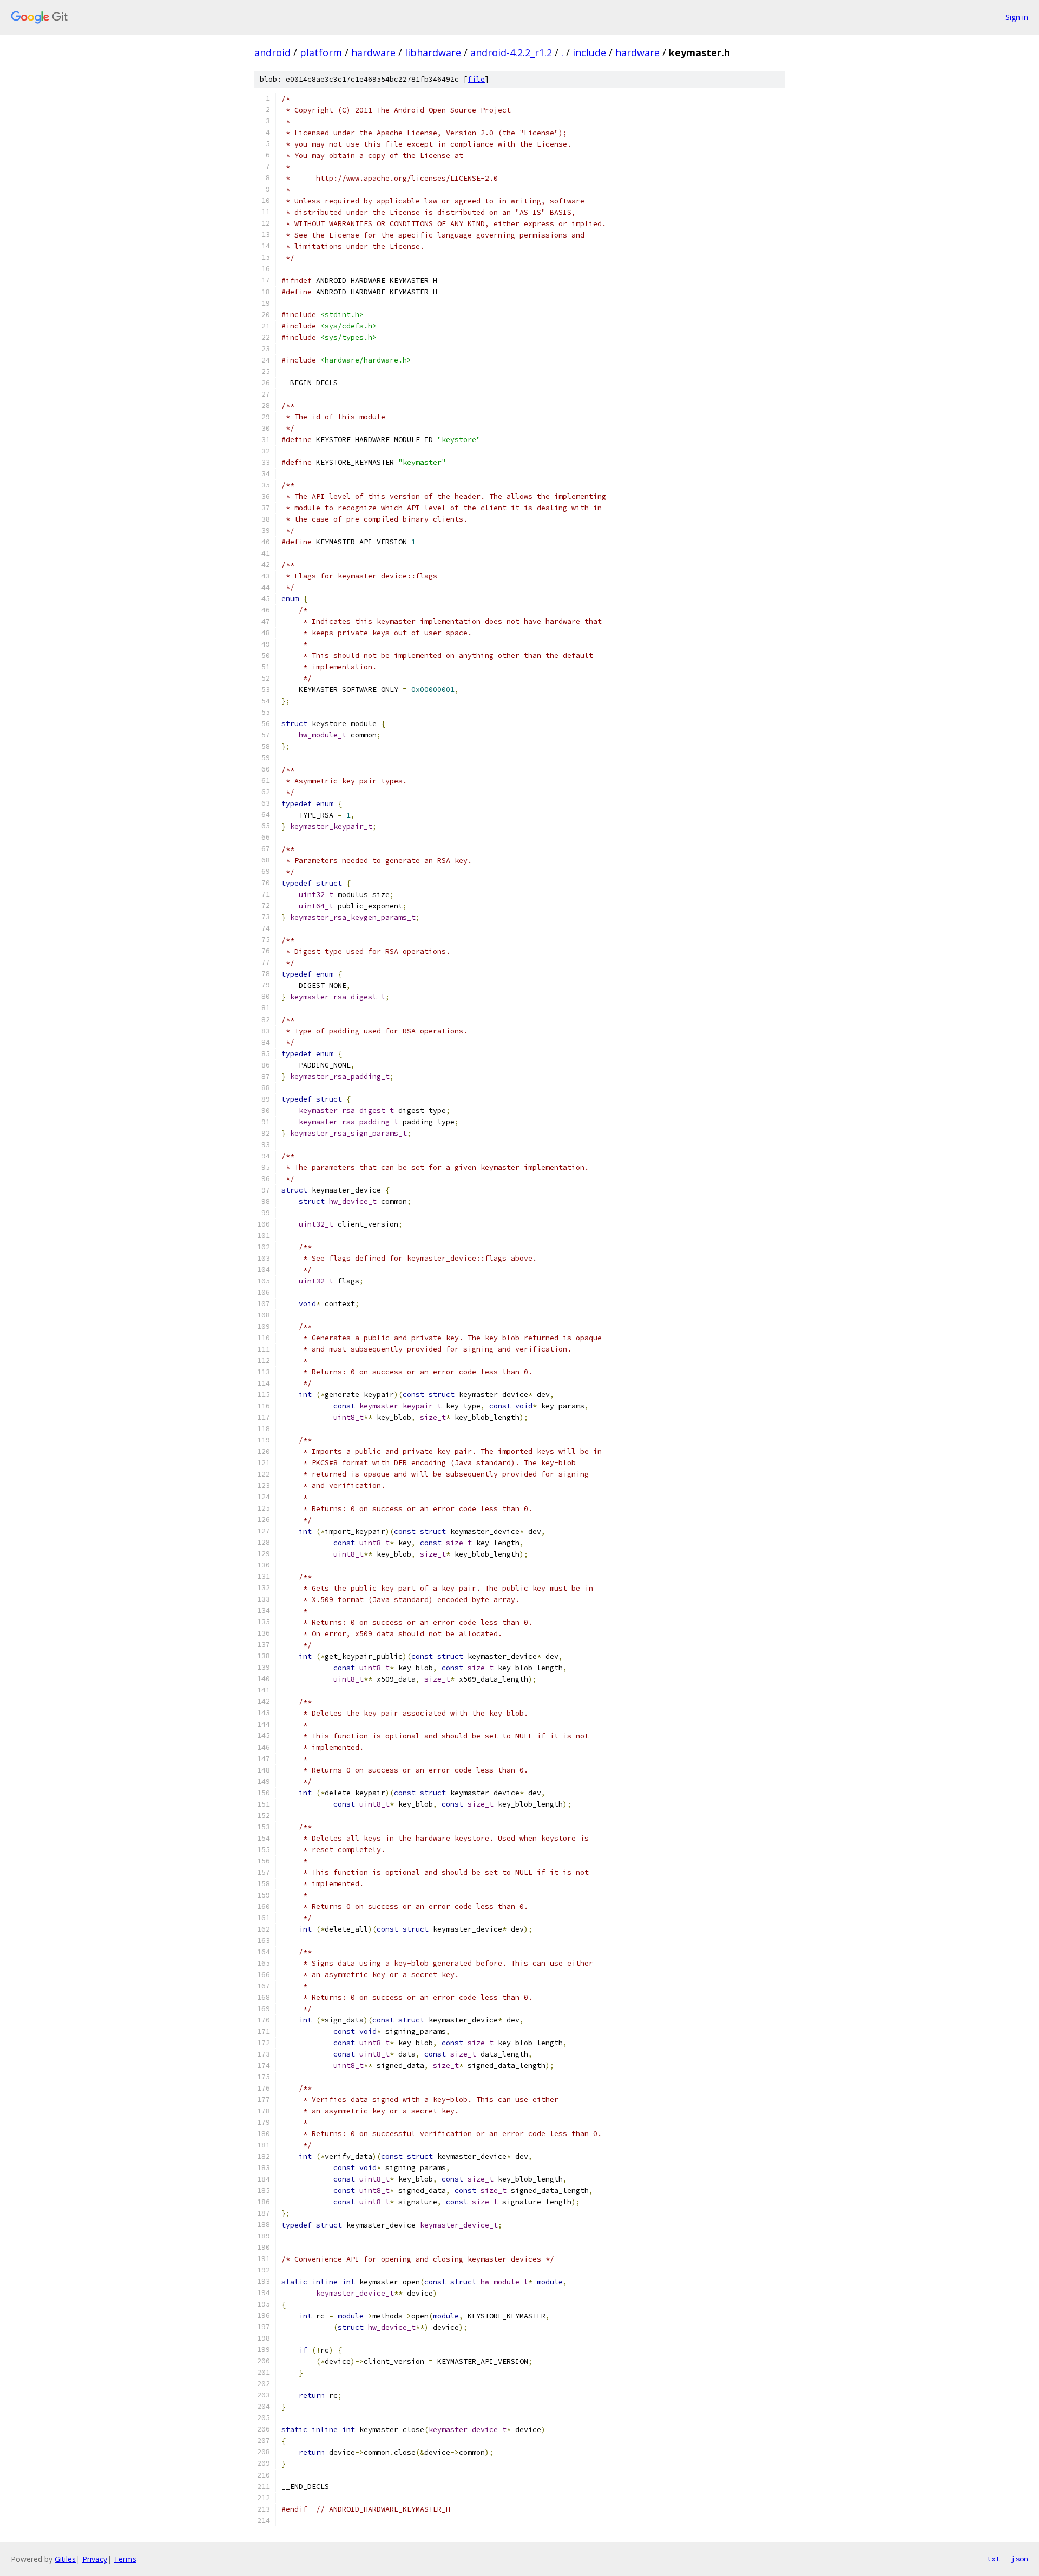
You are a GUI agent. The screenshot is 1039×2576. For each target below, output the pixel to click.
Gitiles (65, 2559)
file (476, 79)
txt (994, 2559)
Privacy (95, 2559)
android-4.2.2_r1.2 (511, 52)
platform (321, 52)
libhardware (433, 52)
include (589, 52)
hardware (373, 52)
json (1020, 2559)
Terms (125, 2559)
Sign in (1017, 17)
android (272, 52)
